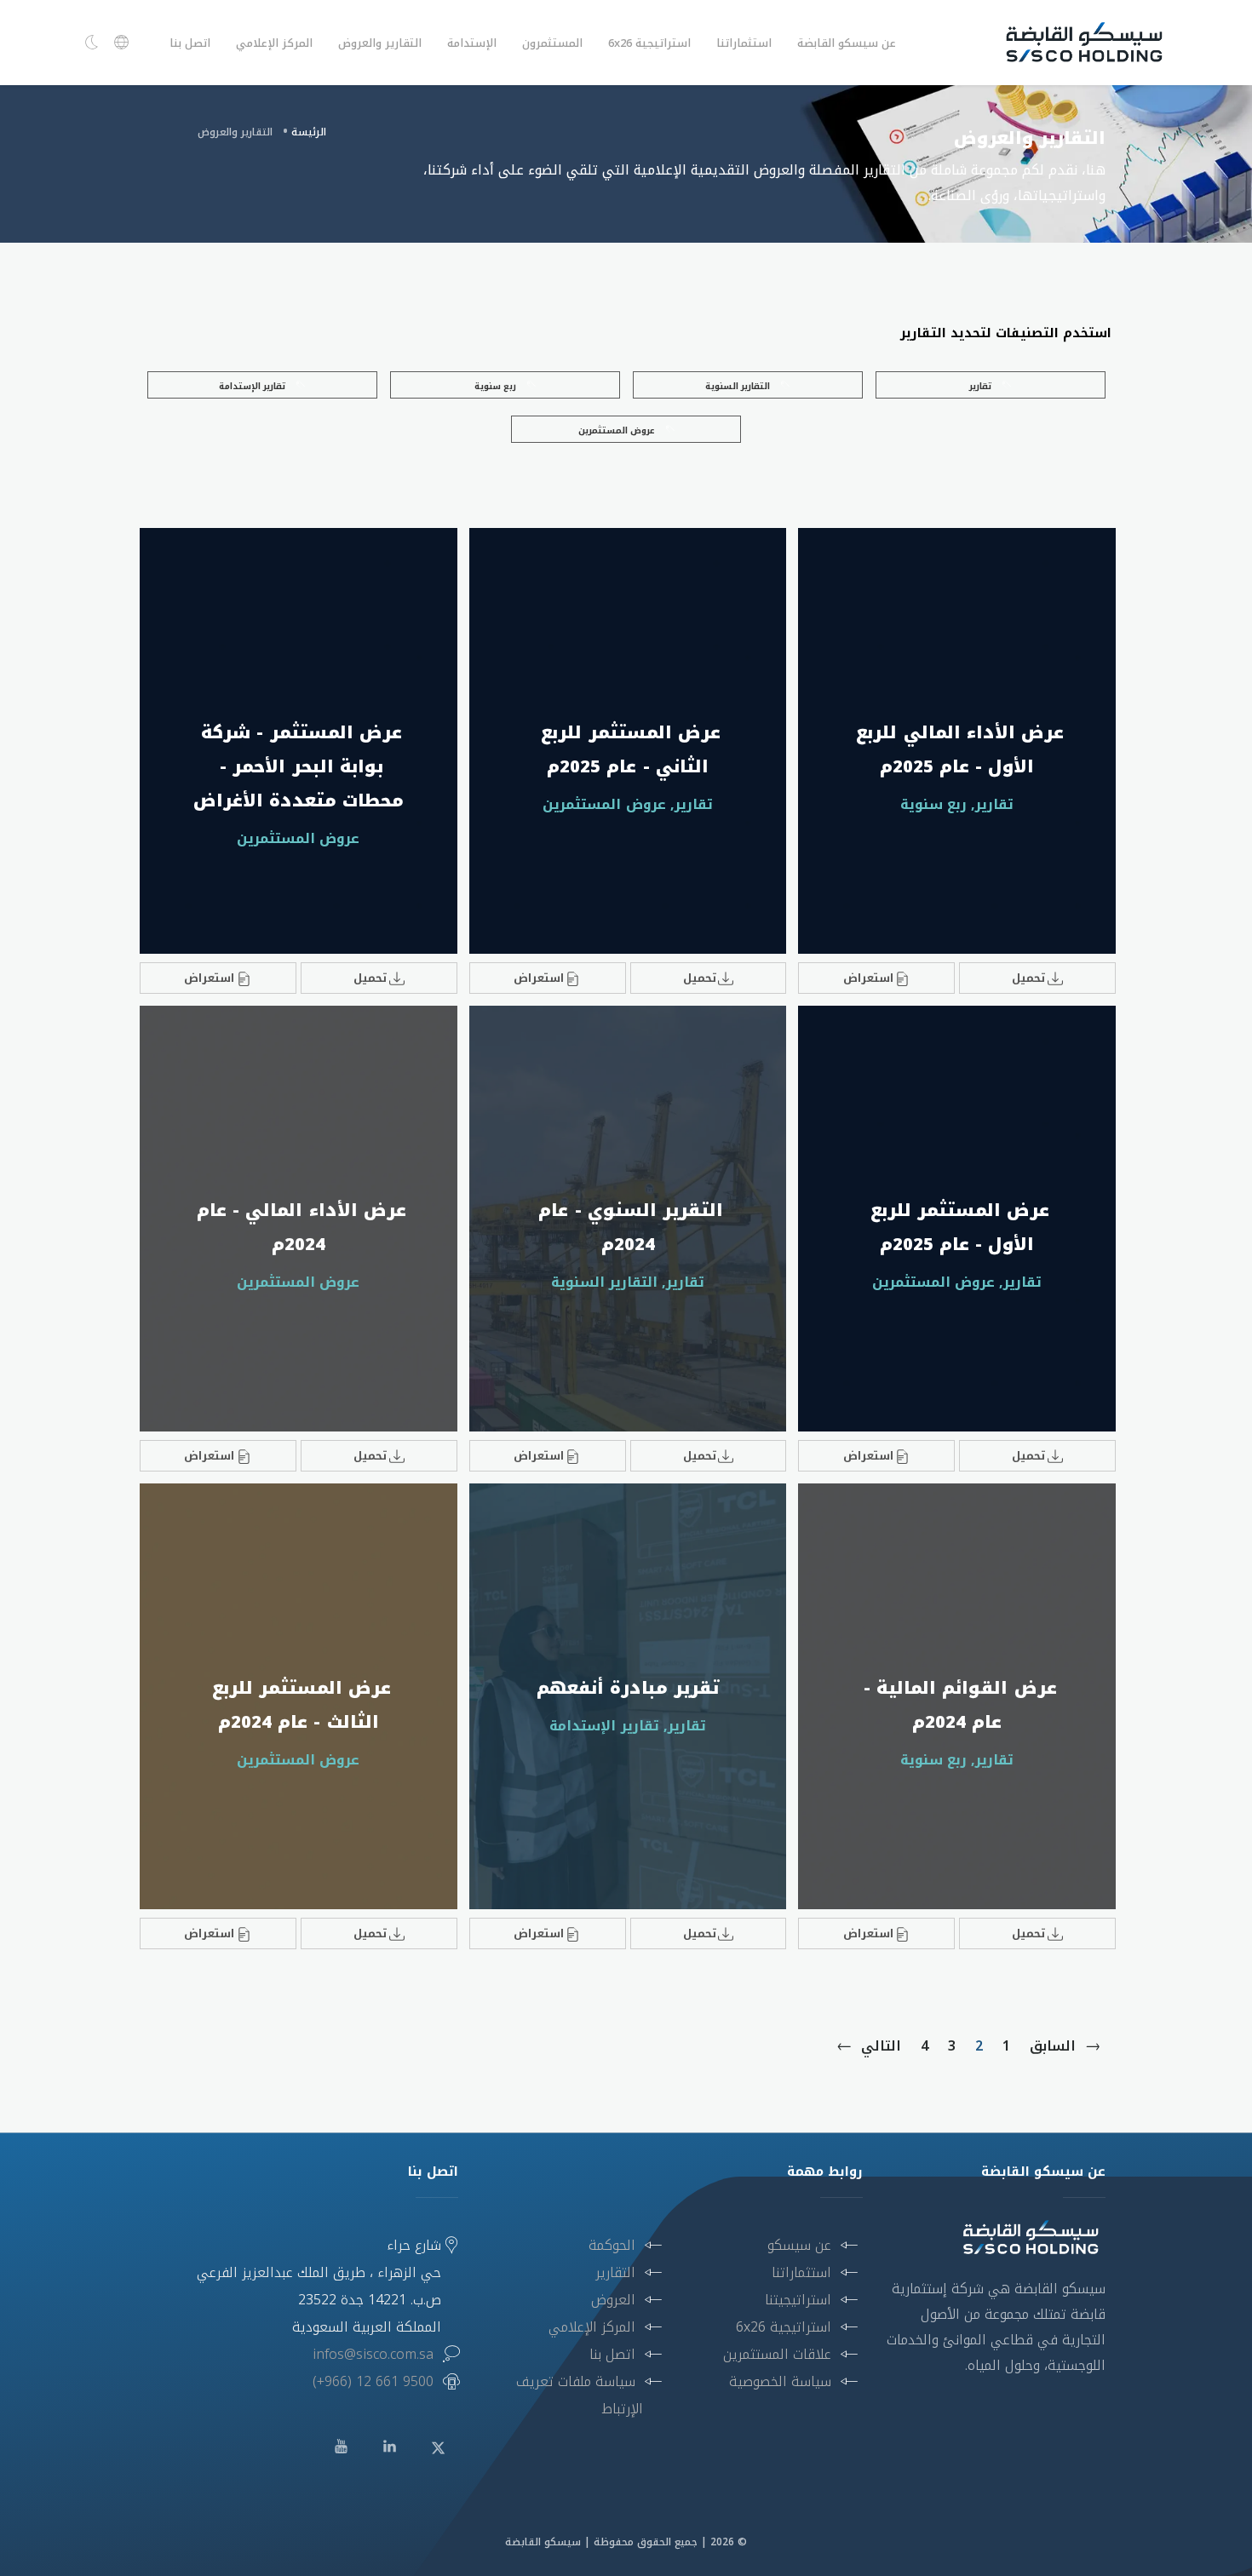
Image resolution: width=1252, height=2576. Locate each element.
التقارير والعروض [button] (380, 43)
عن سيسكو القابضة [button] (847, 43)
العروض (613, 2300)
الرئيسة (309, 132)
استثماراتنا (801, 2272)
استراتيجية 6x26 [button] (649, 43)
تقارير (982, 386)
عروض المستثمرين (618, 430)
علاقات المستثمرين (777, 2354)
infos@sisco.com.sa (373, 2354)
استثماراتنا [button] (744, 43)
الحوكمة (612, 2245)
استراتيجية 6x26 (784, 2327)
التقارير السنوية (739, 386)
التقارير (615, 2272)
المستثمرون (552, 43)
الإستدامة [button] (472, 43)
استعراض (868, 978)
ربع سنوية (497, 386)
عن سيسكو (799, 2245)
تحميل (1028, 978)
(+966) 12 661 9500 (373, 2381)
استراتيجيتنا (798, 2300)
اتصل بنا (190, 43)
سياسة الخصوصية (780, 2381)
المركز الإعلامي (274, 43)
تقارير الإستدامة (253, 386)
